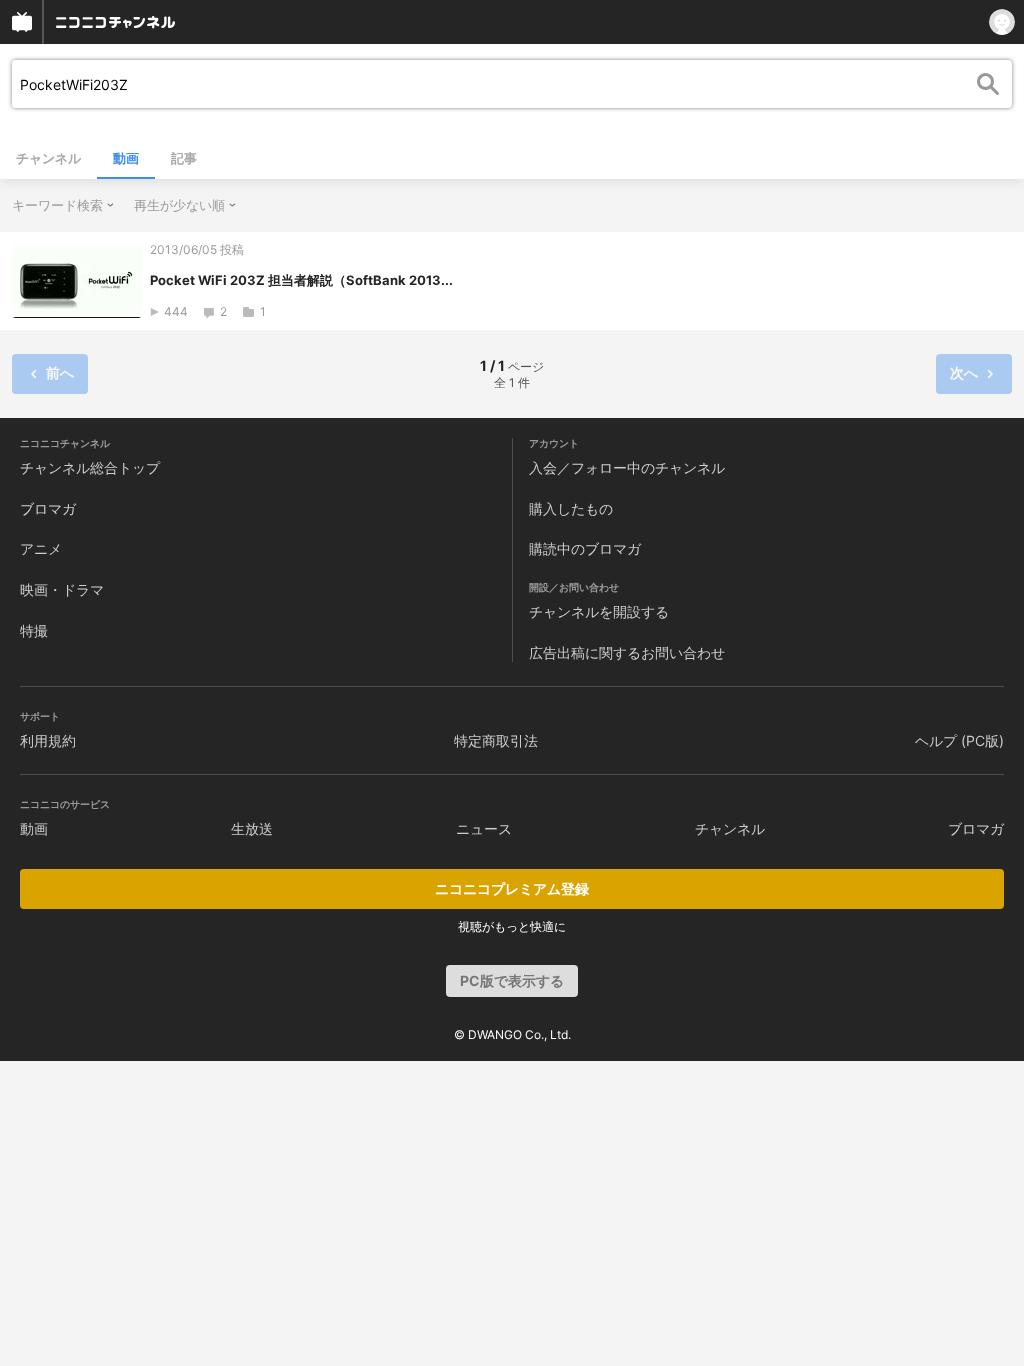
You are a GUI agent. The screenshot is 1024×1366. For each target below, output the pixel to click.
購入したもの (571, 508)
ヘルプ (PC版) (959, 740)
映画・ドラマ (62, 589)
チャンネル (48, 158)
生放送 (252, 828)
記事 (184, 158)
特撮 (34, 630)
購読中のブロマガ (585, 548)
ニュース (484, 828)
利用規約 (48, 740)
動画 (126, 158)
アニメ (41, 548)
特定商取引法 (496, 740)
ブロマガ (48, 508)
